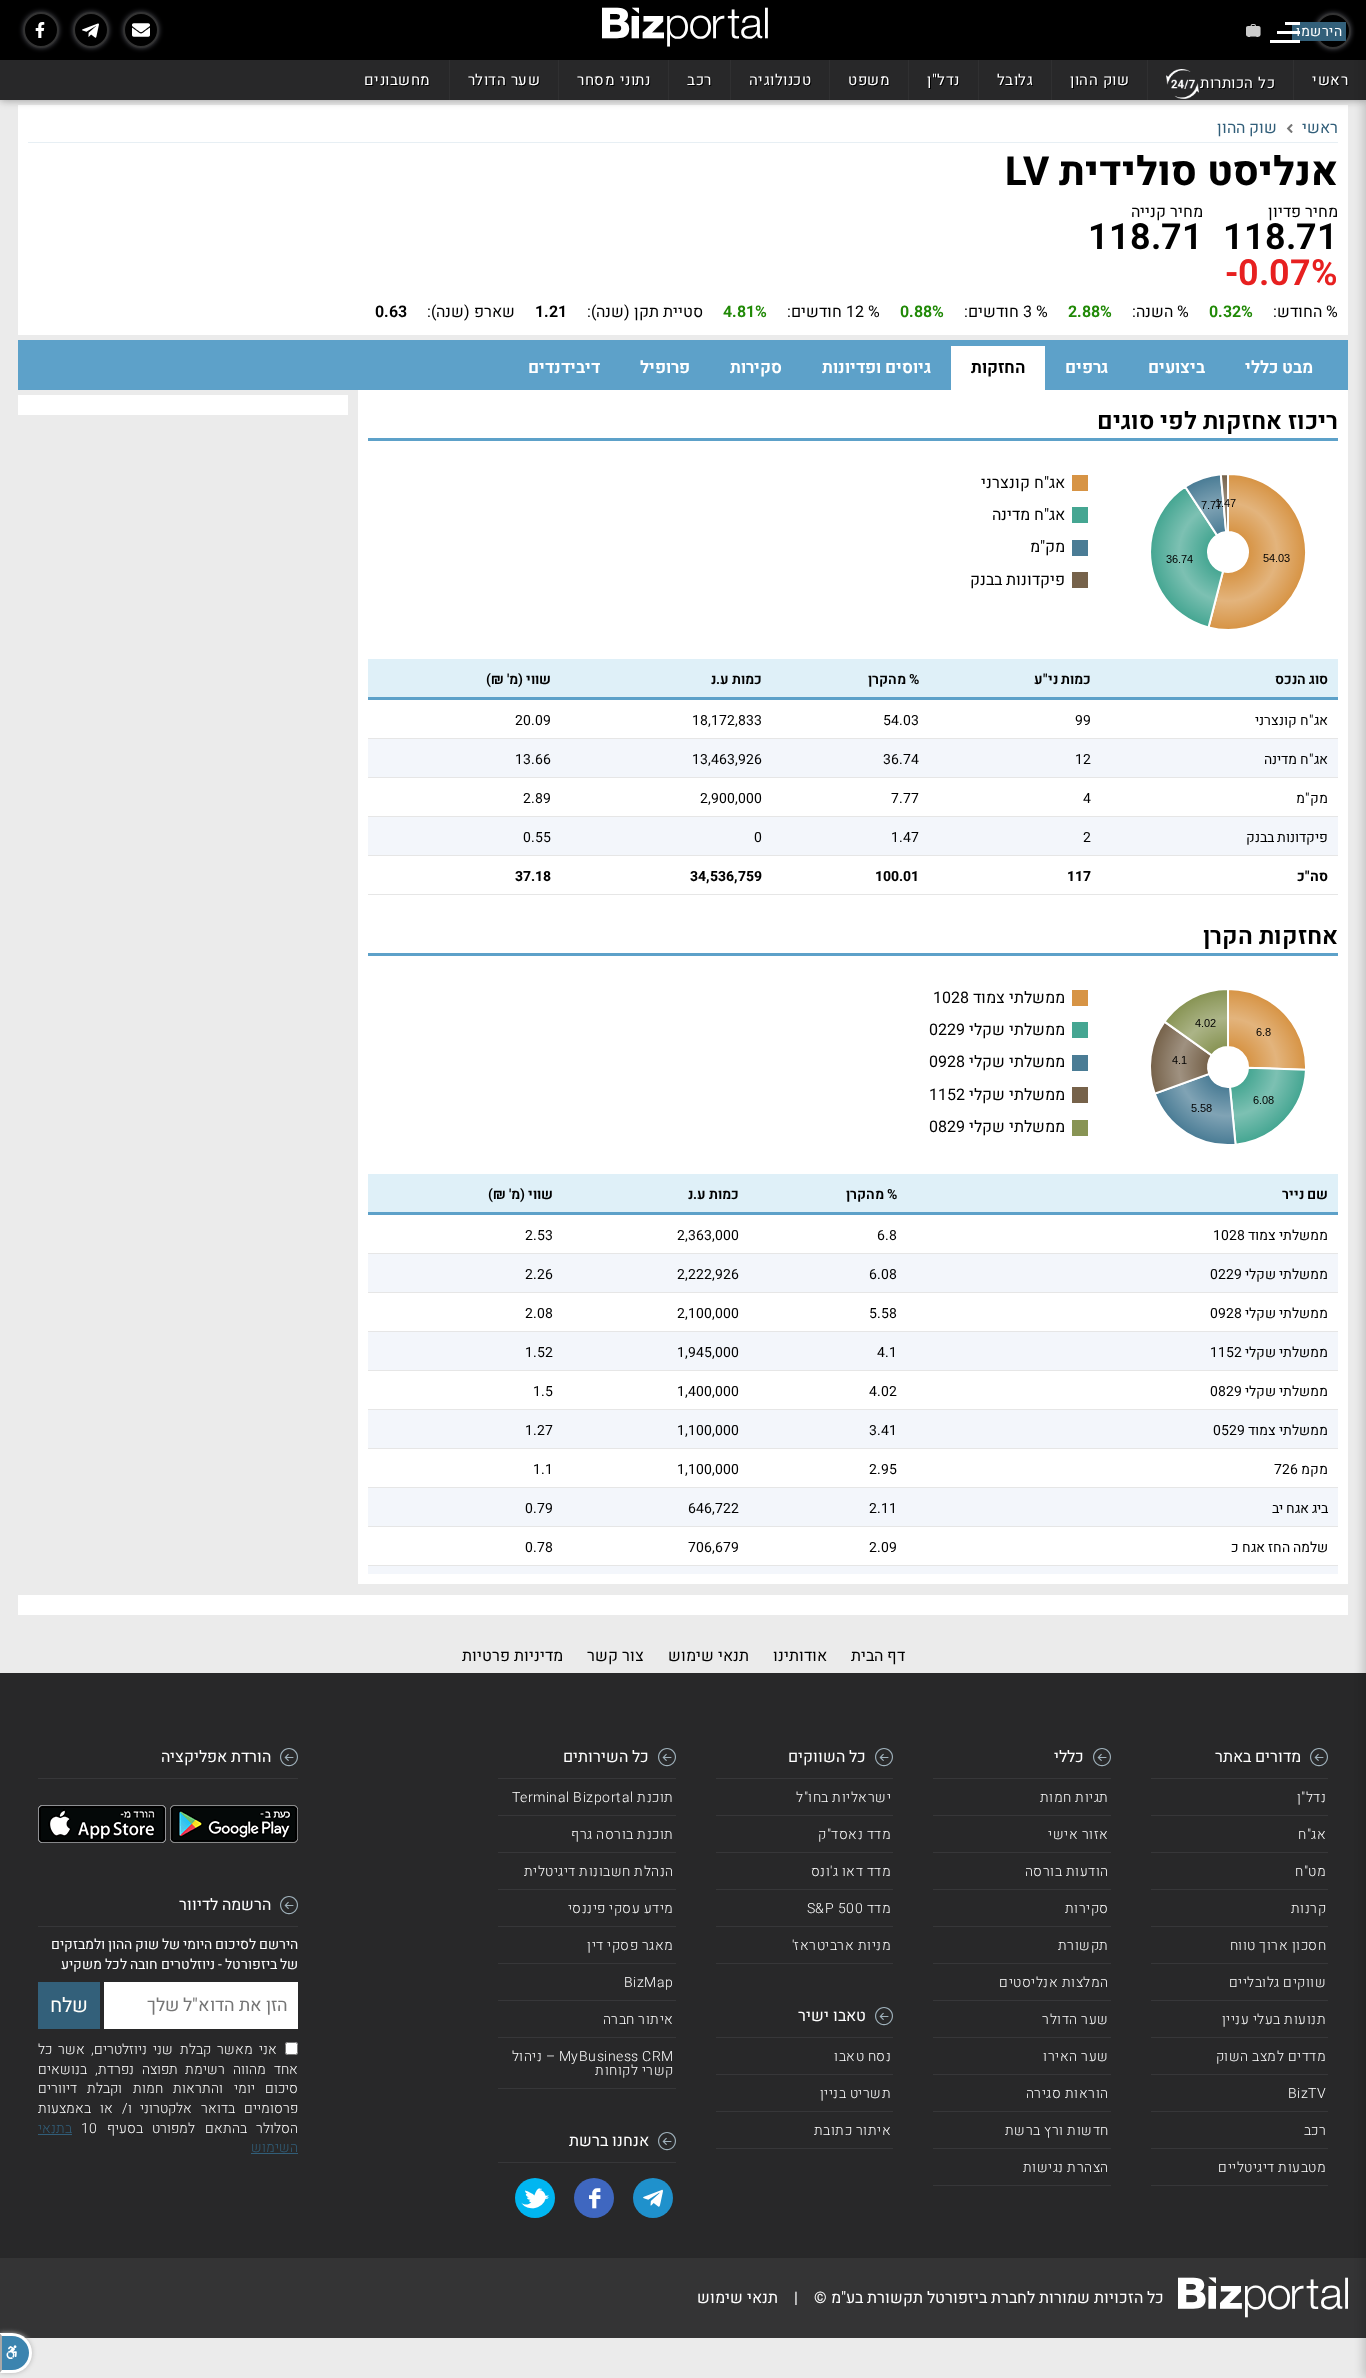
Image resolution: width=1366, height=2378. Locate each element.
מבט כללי (1279, 367)
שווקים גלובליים (1278, 1982)
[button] (16, 2353)
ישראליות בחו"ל (843, 1797)
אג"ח (1312, 1834)
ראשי (1330, 80)
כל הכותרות (1237, 83)
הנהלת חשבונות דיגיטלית (599, 1871)
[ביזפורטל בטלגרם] (91, 30)
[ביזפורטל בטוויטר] (535, 2198)
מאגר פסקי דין (630, 1945)
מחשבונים (397, 80)
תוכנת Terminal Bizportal (593, 1797)
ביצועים (1176, 367)
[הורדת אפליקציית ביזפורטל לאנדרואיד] (234, 1838)
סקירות (756, 367)
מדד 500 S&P (849, 1908)
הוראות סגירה (1067, 2093)
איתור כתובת (853, 2130)
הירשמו (1319, 31)
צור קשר (615, 1656)
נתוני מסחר (613, 80)
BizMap (649, 1982)
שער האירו (1076, 2056)
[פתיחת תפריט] (1285, 32)
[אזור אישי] (1253, 30)
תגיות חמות (1074, 1797)
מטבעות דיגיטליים (1272, 2167)
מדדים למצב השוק (1271, 2056)
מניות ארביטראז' (842, 1945)
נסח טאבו (862, 2056)
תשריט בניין (856, 2093)
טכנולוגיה (780, 80)
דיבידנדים (564, 367)
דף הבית (878, 1656)
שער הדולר (504, 80)
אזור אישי (1078, 1834)
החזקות (998, 367)
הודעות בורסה (1067, 1871)
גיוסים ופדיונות (876, 367)
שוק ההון (1099, 80)
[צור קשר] (141, 30)
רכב (699, 80)
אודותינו (800, 1656)
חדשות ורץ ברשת (1057, 2130)
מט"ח (1310, 1871)
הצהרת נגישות (1066, 2167)
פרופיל (665, 367)
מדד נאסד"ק (854, 1834)
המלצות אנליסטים (1054, 1982)
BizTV (1307, 2093)
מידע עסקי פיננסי (621, 1908)
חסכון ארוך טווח (1278, 1945)
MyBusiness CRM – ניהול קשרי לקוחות (593, 2063)
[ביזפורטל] (685, 27)
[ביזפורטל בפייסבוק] (41, 30)
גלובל (1015, 80)
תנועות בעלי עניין (1274, 2019)
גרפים (1086, 367)
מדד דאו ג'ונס (851, 1871)
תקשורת (1083, 1945)
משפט (869, 80)
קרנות (1309, 1908)
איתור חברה (638, 2019)
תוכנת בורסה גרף (622, 1834)
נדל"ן (943, 80)
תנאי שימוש (708, 1656)
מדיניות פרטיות (512, 1656)
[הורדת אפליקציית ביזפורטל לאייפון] (102, 1838)
